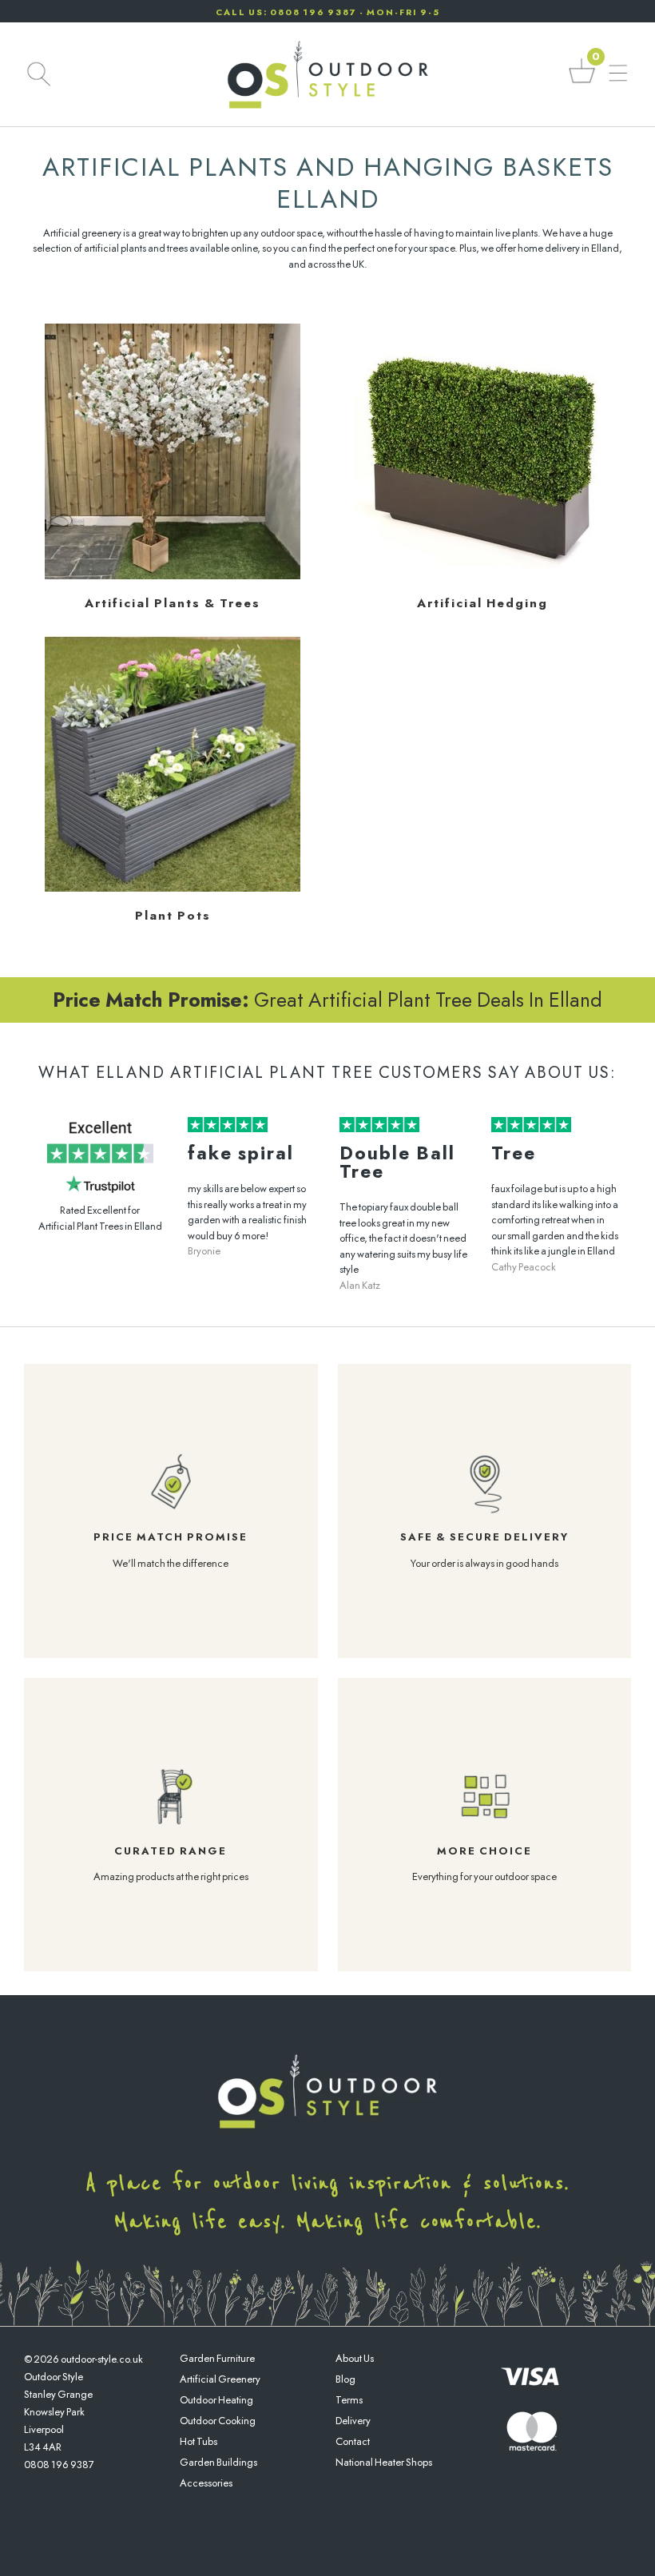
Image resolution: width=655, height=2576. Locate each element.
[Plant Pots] (173, 888)
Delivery (353, 2421)
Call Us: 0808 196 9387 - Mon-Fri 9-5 (328, 12)
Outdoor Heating (216, 2400)
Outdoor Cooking (218, 2421)
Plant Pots (173, 916)
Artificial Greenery (220, 2379)
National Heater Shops (384, 2462)
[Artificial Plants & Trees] (173, 576)
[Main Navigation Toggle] (618, 74)
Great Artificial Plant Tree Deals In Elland (327, 1000)
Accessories (206, 2483)
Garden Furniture (217, 2358)
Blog (345, 2379)
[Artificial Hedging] (482, 576)
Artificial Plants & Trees (173, 603)
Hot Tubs (198, 2441)
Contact (353, 2441)
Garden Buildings (218, 2462)
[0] (582, 82)
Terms (349, 2400)
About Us (355, 2358)
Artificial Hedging (482, 603)
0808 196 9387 (59, 2465)
